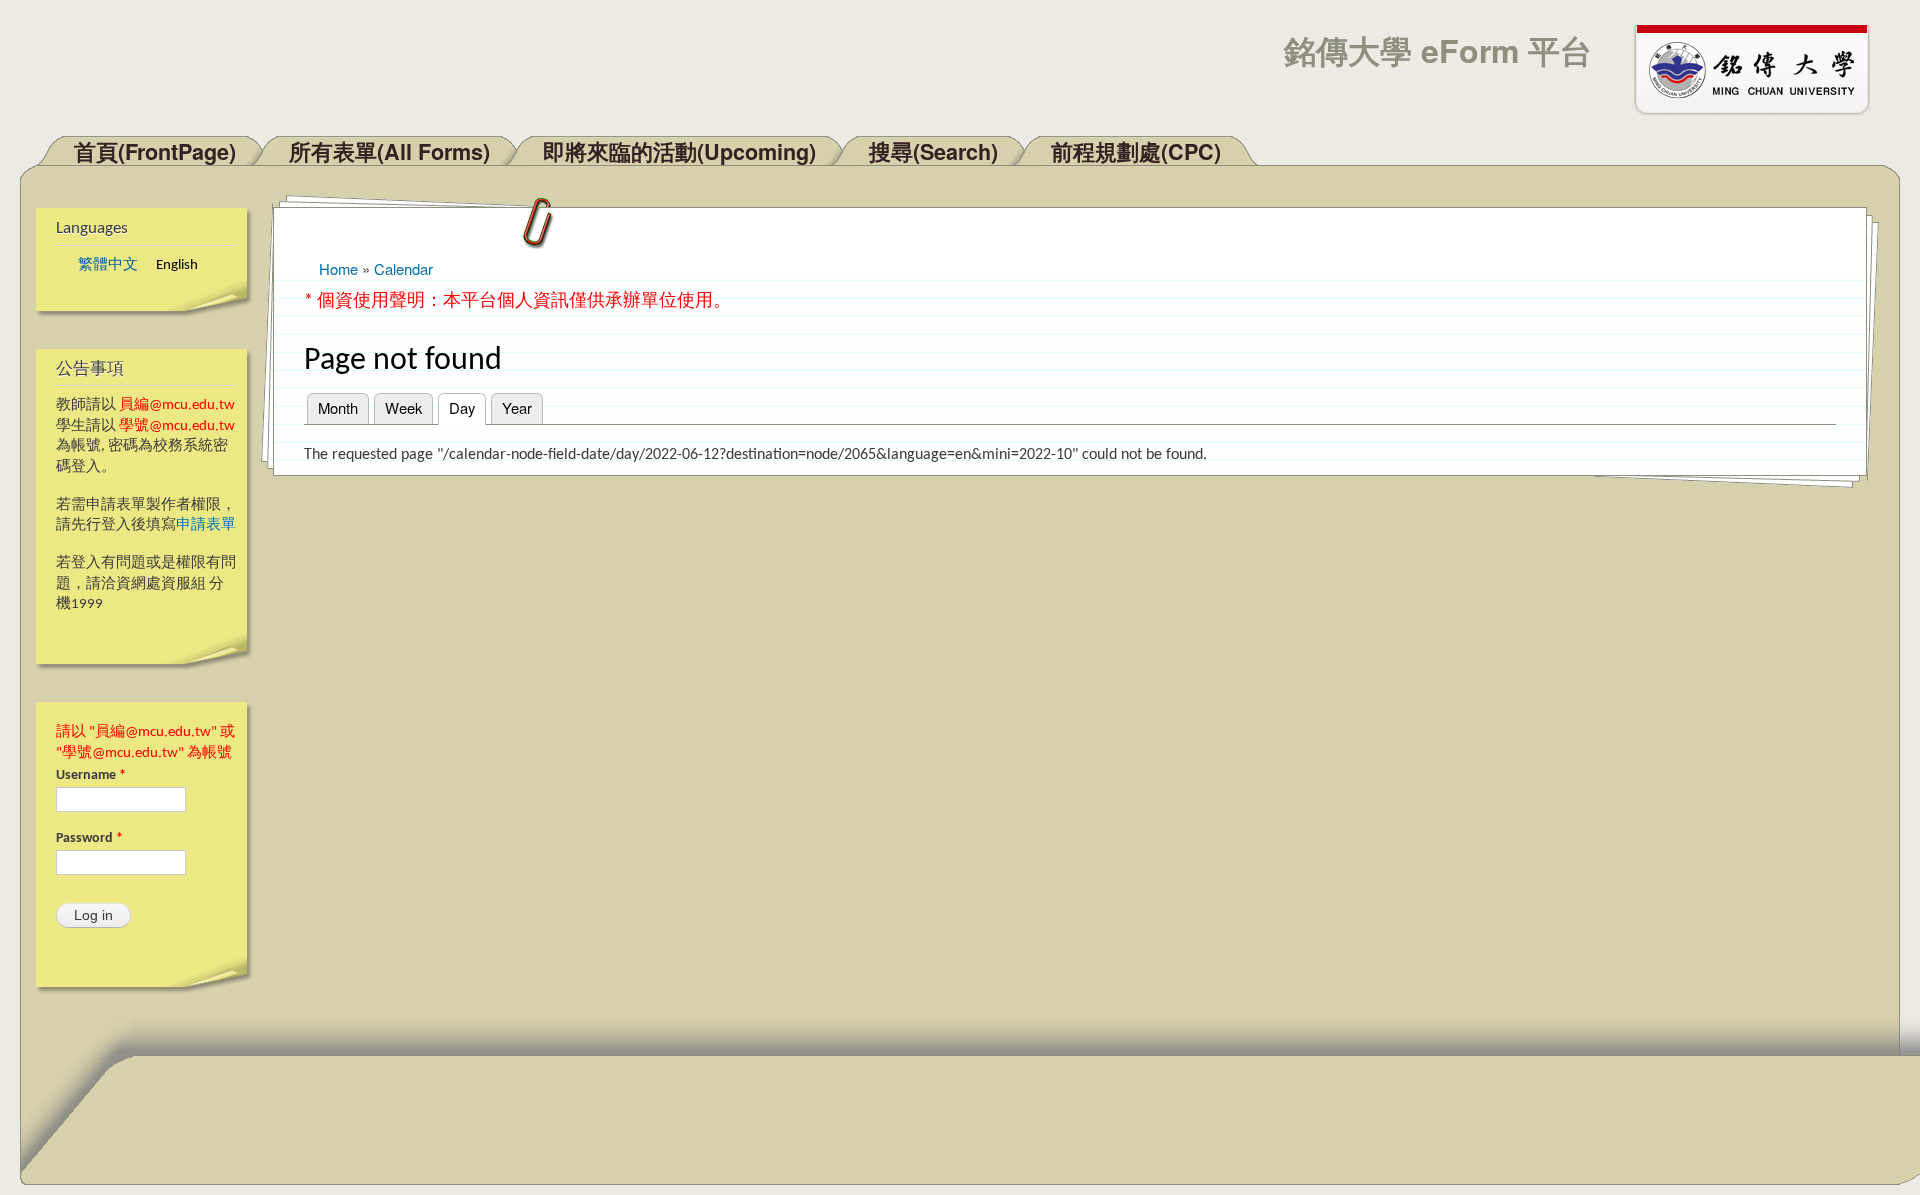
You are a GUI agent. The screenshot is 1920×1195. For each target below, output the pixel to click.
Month (338, 407)
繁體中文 (108, 265)
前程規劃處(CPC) (1136, 151)
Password (89, 838)
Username (91, 775)
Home (338, 268)
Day (467, 407)
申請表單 (206, 525)
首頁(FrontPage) (155, 151)
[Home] (1761, 68)
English (177, 265)
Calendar (403, 268)
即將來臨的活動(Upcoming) (679, 151)
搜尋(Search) (933, 151)
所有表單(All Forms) (389, 151)
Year (517, 407)
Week (403, 407)
